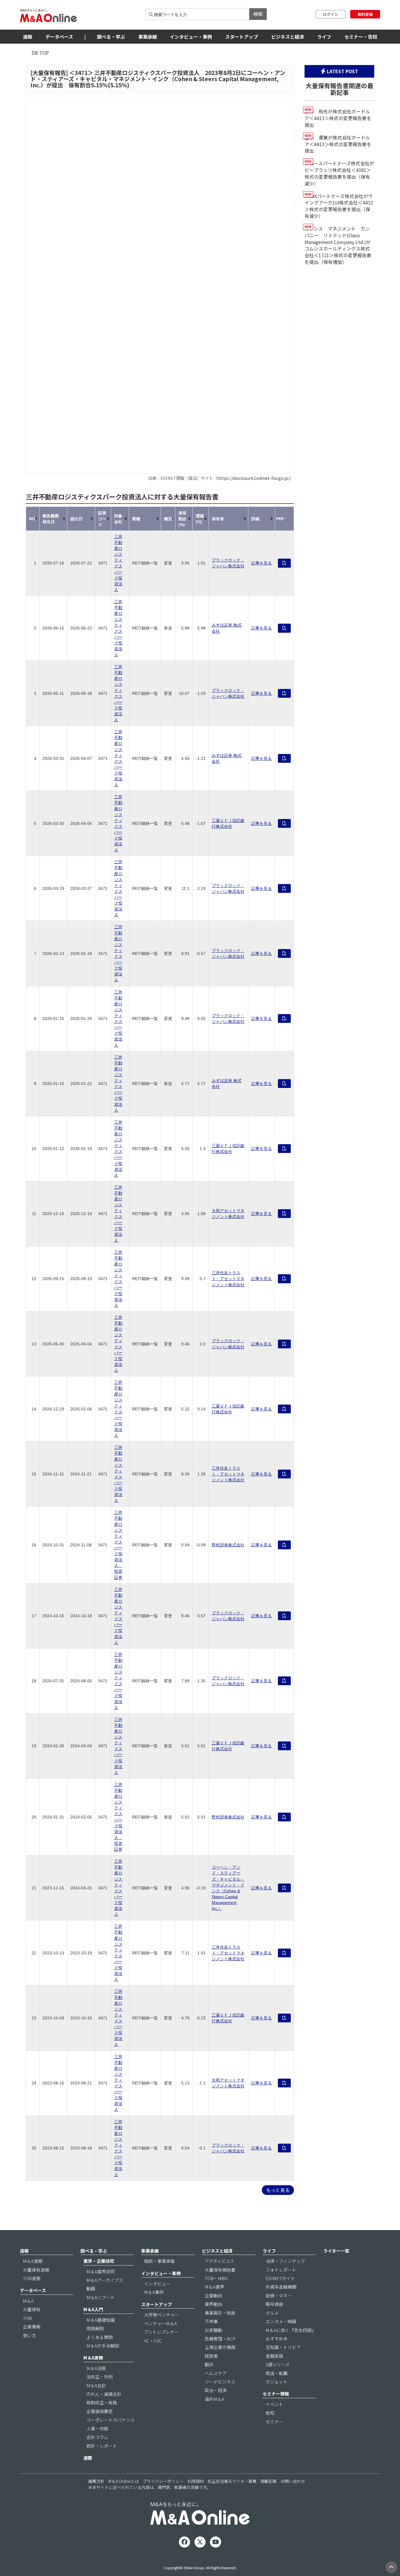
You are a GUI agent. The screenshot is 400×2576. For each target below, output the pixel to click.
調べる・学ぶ (111, 37)
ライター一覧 (336, 2251)
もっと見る (278, 2190)
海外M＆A (214, 2399)
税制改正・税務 (102, 2402)
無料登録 (365, 14)
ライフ (324, 37)
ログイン (331, 14)
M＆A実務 (93, 2358)
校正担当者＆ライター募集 (232, 2481)
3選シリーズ (278, 2364)
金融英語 (274, 2356)
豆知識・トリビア (283, 2347)
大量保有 (32, 2309)
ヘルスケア (216, 2373)
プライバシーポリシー (163, 2481)
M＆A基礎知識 (101, 2320)
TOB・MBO (216, 2278)
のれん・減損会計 (104, 2394)
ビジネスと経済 (288, 37)
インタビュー (157, 2284)
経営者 (211, 2356)
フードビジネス (220, 2382)
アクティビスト (220, 2261)
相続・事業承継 (159, 2261)
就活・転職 (277, 2373)
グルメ (272, 2313)
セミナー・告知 (361, 37)
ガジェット (277, 2382)
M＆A (28, 2301)
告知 (270, 2413)
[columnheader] (33, 519)
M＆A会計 (96, 2385)
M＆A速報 (33, 2261)
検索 (258, 14)
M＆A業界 (214, 2287)
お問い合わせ (293, 2481)
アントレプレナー (161, 2332)
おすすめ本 (277, 2339)
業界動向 (213, 2304)
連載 (88, 2458)
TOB (27, 2318)
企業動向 (213, 2296)
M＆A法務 (96, 2368)
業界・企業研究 (99, 2261)
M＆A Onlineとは (124, 2481)
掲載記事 (269, 2481)
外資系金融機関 (281, 2287)
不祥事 (211, 2321)
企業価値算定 (100, 2411)
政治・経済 (216, 2390)
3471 (81, 73)
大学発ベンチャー (162, 2315)
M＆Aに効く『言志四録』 (291, 2330)
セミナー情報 (276, 2394)
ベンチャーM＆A (160, 2323)
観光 (209, 2364)
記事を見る (261, 563)
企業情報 (32, 2327)
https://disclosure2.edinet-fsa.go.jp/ (254, 478)
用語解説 (95, 2328)
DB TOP (40, 53)
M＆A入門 (93, 2309)
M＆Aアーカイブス (105, 2280)
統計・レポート (102, 2446)
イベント (274, 2404)
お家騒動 (213, 2330)
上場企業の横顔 (220, 2347)
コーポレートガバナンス (111, 2420)
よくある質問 (100, 2337)
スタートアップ (242, 37)
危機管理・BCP (220, 2339)
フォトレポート (281, 2270)
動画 (91, 2288)
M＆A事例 (154, 2292)
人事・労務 (97, 2429)
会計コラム (97, 2437)
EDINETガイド (280, 2278)
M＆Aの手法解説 (103, 2346)
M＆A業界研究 (101, 2272)
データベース (59, 37)
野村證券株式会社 (228, 1545)
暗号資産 (274, 2304)
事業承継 (148, 37)
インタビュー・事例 (191, 37)
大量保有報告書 (220, 2270)
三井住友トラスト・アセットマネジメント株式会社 (228, 1279)
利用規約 (196, 2481)
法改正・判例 (100, 2377)
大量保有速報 (36, 2270)
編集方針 (96, 2481)
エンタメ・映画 (281, 2321)
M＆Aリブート (101, 2297)
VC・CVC (153, 2341)
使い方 (29, 2335)
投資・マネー (279, 2296)
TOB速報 (32, 2278)
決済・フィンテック (285, 2261)
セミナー (274, 2421)
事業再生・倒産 (220, 2313)
